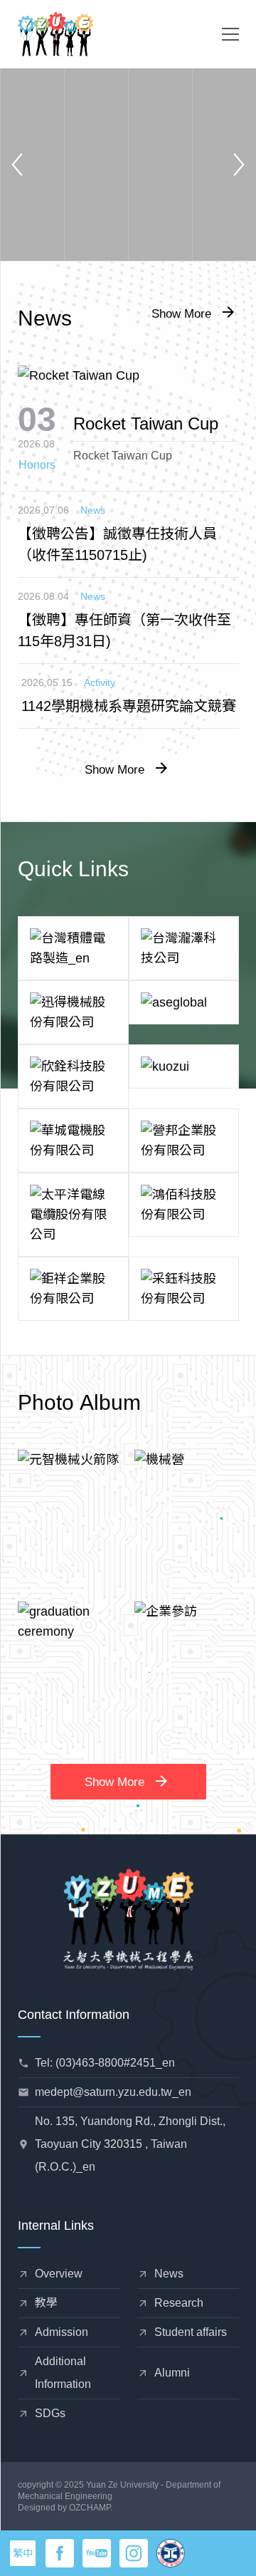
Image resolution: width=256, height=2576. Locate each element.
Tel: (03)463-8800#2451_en (105, 2063)
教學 (46, 2303)
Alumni (172, 2373)
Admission (62, 2332)
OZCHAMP (90, 2508)
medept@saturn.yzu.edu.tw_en (113, 2092)
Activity (100, 682)
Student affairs (191, 2332)
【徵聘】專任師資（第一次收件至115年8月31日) (124, 630)
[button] (230, 34)
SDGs (50, 2413)
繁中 (23, 2553)
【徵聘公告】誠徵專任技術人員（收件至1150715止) (117, 544)
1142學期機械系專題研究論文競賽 (129, 706)
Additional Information (63, 2373)
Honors (37, 465)
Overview (59, 2274)
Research (179, 2303)
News (93, 510)
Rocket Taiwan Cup (146, 424)
